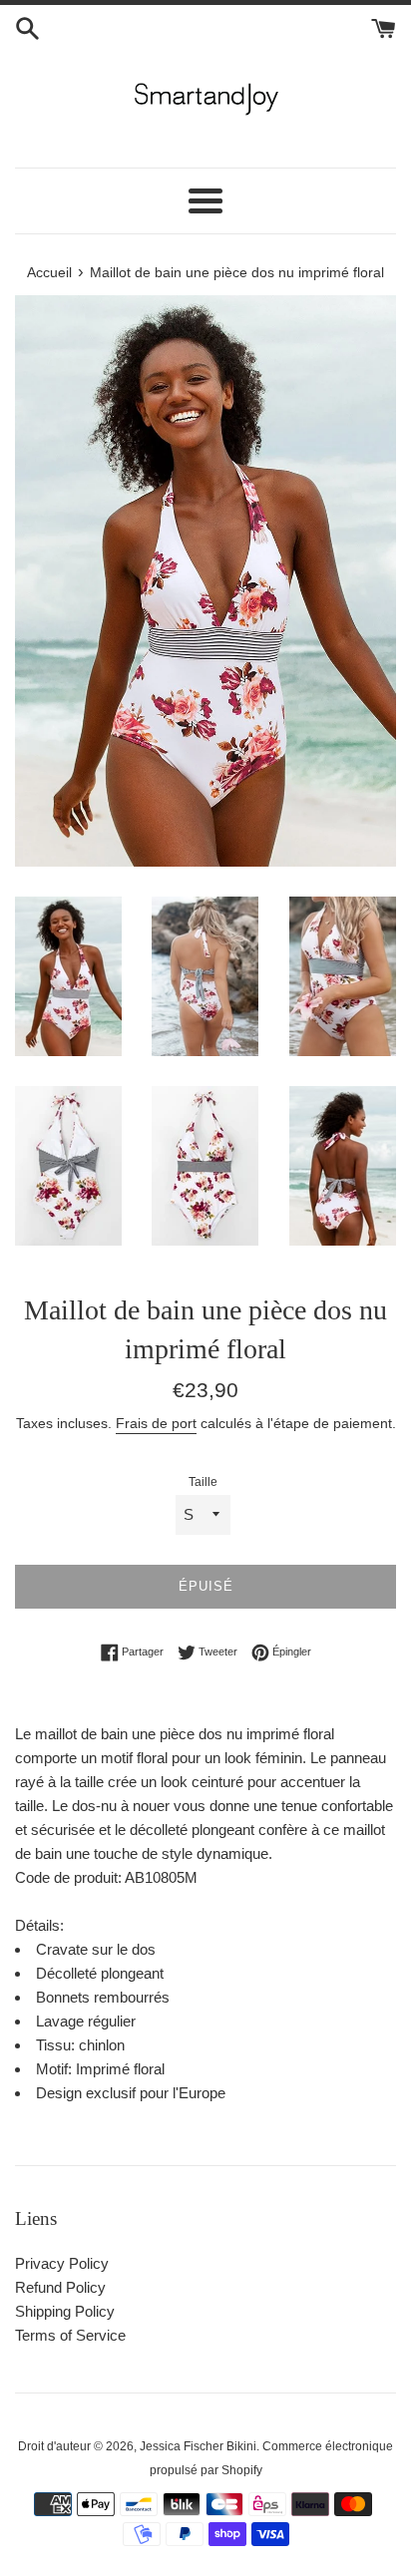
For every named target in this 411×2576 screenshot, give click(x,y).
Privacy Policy (62, 2263)
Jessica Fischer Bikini (198, 2446)
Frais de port (156, 1423)
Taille (203, 1482)
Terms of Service (70, 2335)
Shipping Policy (65, 2311)
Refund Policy (60, 2287)
